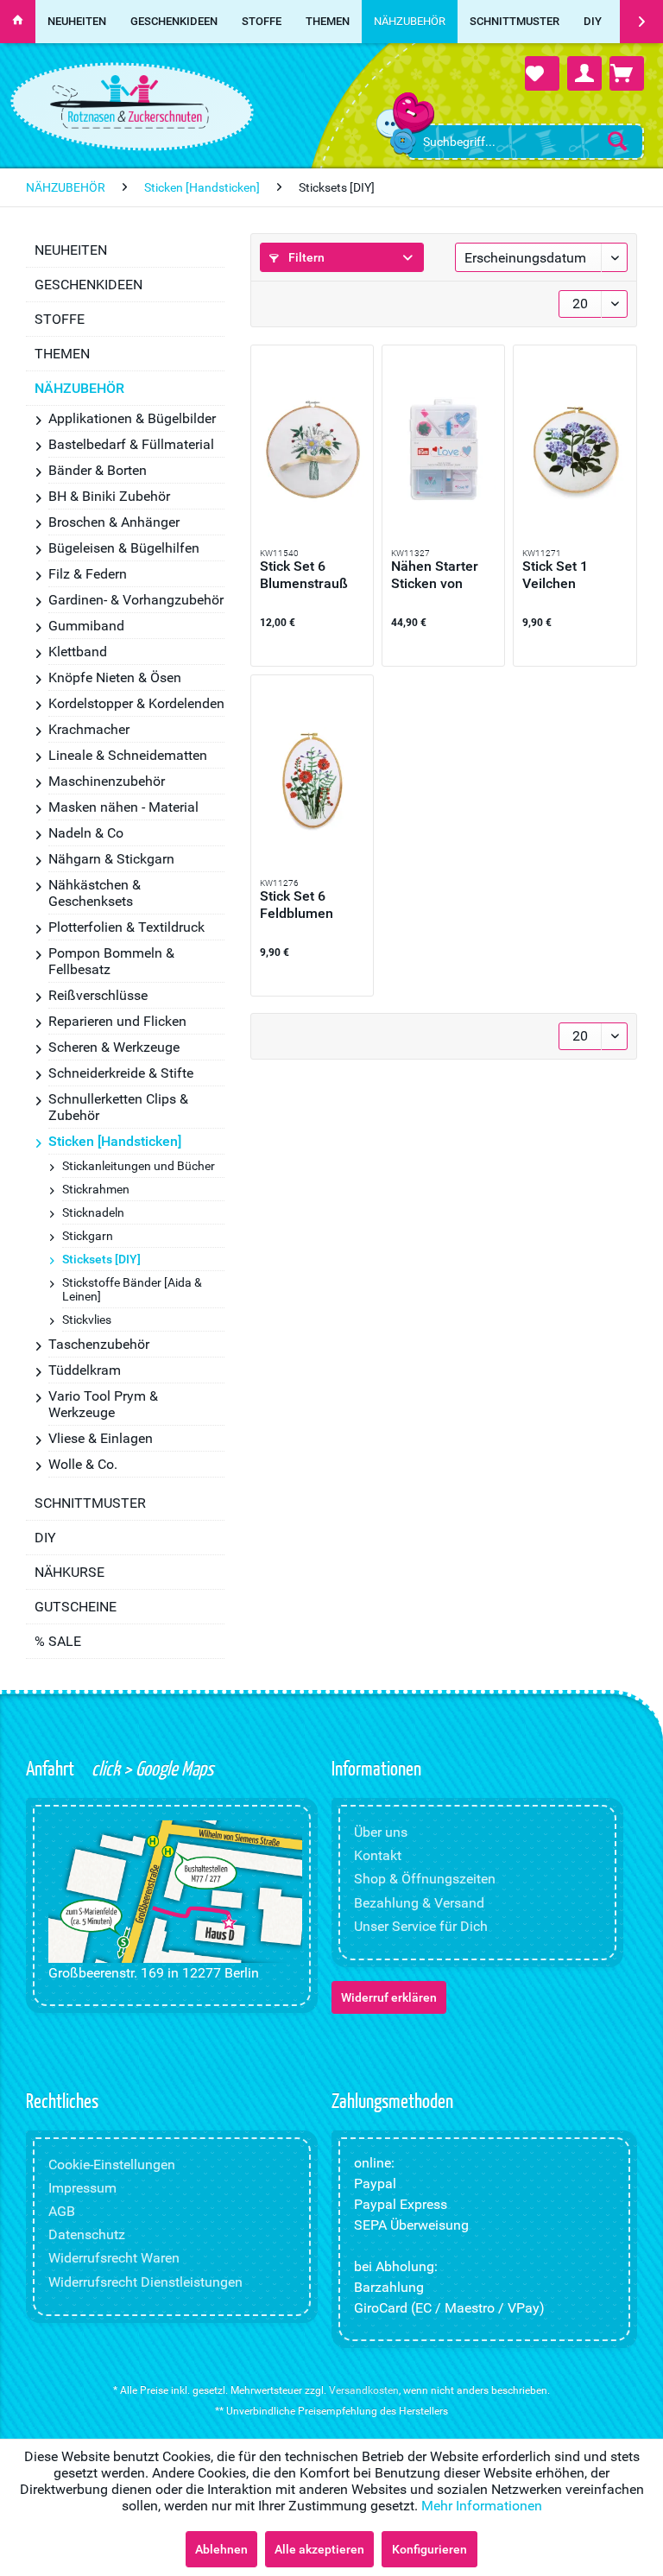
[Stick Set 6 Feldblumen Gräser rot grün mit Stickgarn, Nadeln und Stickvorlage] (312, 779)
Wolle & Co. (83, 1464)
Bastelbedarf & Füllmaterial (131, 444)
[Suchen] (617, 141)
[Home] (18, 22)
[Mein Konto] (584, 73)
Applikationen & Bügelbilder (132, 418)
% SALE (58, 1641)
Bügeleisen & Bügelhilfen (124, 548)
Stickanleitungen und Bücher (139, 1166)
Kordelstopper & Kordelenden (136, 703)
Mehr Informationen (482, 2506)
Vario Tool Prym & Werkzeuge (103, 1404)
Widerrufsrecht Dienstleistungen (145, 2282)
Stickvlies (87, 1320)
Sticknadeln (93, 1212)
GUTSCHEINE (76, 1607)
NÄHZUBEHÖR (79, 388)
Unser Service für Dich (421, 1926)
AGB (62, 2211)
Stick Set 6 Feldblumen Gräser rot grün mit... (307, 905)
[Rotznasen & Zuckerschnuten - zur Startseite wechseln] (129, 102)
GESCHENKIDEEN (88, 285)
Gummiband (86, 626)
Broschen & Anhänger (114, 522)
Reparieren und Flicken (117, 1021)
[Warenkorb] (627, 73)
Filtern (305, 257)
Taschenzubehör (99, 1344)
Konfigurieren (429, 2549)
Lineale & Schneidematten (128, 755)
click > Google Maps (151, 1768)
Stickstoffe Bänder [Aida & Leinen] (132, 1289)
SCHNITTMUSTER (90, 1503)
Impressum (82, 2188)
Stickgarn (88, 1236)
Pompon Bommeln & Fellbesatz (111, 961)
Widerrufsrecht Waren (114, 2258)
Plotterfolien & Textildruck (126, 927)
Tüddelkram (85, 1370)
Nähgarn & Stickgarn (111, 859)
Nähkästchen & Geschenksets (95, 893)
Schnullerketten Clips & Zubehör (118, 1107)
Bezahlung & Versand (419, 1903)
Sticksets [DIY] (101, 1259)
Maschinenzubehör (107, 781)
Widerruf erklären (389, 1997)
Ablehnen (221, 2549)
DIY (45, 1538)
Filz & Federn (88, 574)
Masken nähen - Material (123, 807)
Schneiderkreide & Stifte (121, 1073)
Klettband (78, 652)
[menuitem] (525, 142)
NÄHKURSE (69, 1572)
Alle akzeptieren (319, 2549)
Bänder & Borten (98, 470)
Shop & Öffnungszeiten (425, 1879)
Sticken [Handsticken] (115, 1141)
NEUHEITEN (71, 250)
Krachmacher (89, 729)
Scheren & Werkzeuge (114, 1047)
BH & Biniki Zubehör (109, 496)
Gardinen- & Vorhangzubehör (136, 600)
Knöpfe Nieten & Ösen (115, 677)
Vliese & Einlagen (101, 1438)
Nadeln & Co (86, 833)
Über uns (381, 1832)
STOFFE (60, 319)
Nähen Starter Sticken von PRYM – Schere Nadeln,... (440, 575)
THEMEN (62, 354)
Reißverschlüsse (98, 995)
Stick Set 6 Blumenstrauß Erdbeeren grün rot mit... (308, 575)
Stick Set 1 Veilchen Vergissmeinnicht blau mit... (575, 575)
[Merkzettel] (542, 73)
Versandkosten (364, 2390)
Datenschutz (87, 2234)
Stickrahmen (96, 1189)
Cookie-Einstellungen (112, 2165)
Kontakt (378, 1855)
